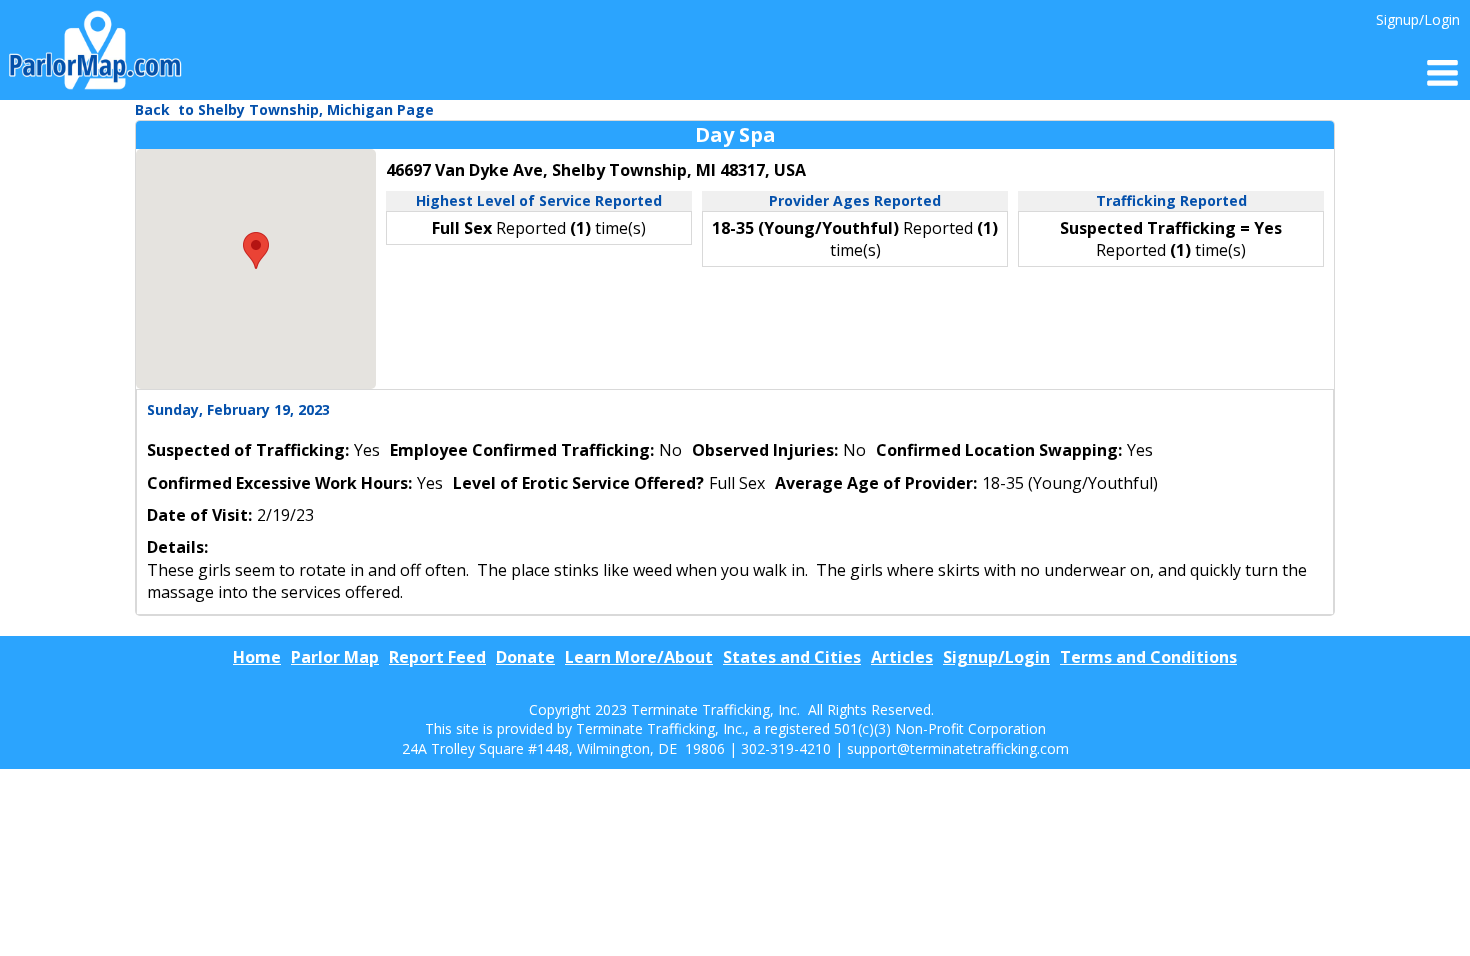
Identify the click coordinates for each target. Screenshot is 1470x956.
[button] (256, 250)
